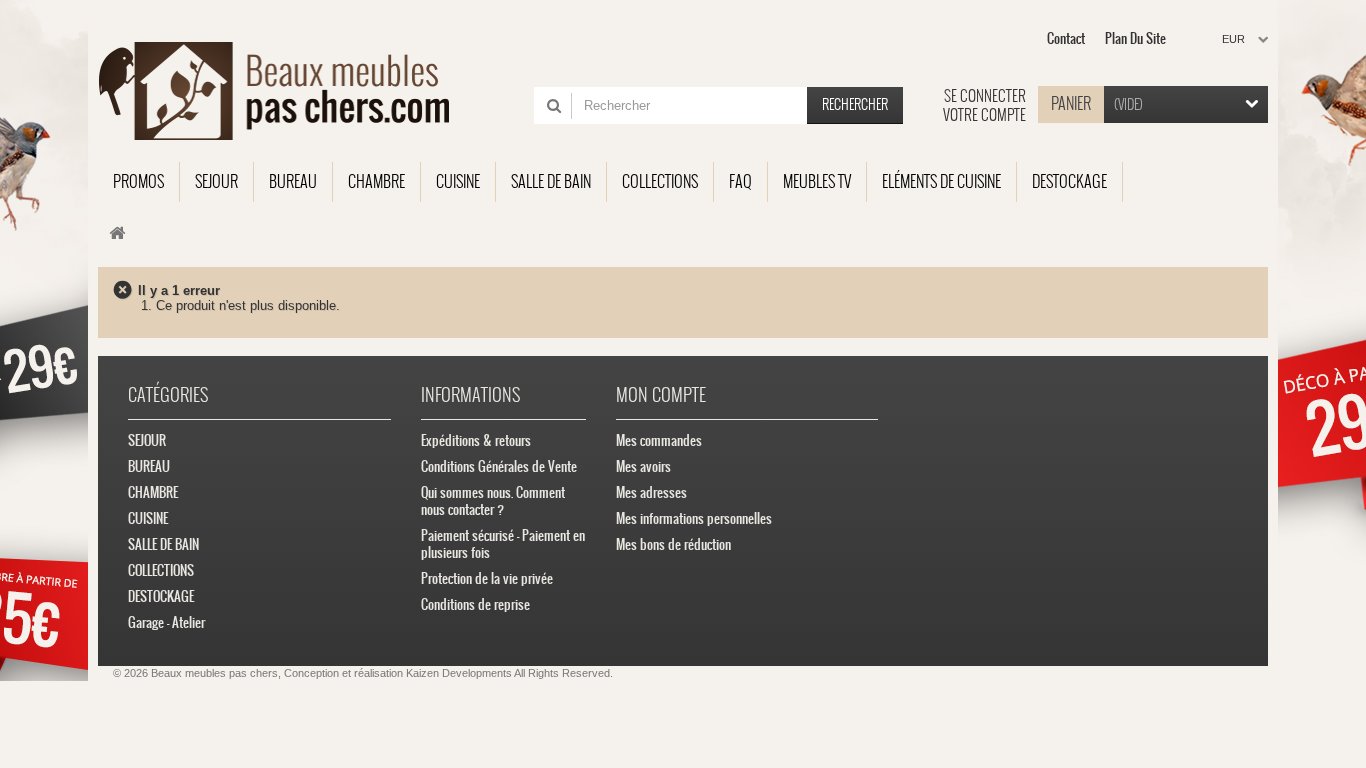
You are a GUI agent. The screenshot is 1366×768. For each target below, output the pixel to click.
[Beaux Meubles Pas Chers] (285, 91)
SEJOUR (147, 440)
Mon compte (661, 394)
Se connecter (985, 96)
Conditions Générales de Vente (499, 466)
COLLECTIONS (161, 570)
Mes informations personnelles (694, 518)
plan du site (1135, 38)
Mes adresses (651, 492)
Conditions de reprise (475, 604)
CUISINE (148, 518)
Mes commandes (659, 440)
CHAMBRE (153, 492)
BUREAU (149, 466)
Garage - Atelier (166, 622)
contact (1066, 38)
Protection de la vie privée (487, 578)
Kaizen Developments (459, 673)
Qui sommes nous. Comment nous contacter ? (493, 501)
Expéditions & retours (476, 440)
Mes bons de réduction (673, 544)
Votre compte (984, 115)
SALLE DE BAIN (163, 544)
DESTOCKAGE (161, 596)
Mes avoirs (643, 466)
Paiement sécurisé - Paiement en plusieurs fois (503, 544)
